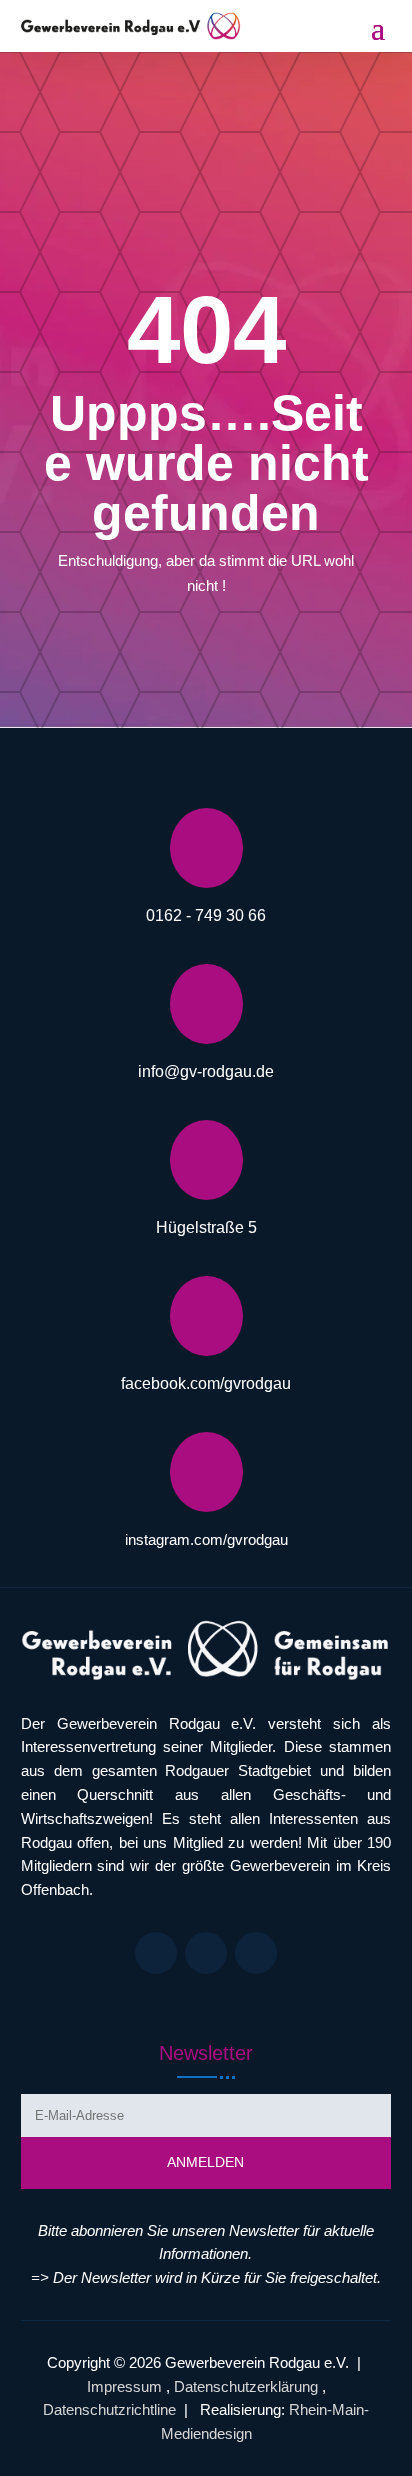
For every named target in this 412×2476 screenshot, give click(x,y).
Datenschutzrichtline (109, 2409)
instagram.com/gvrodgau (206, 1539)
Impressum (124, 2386)
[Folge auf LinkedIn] (256, 1953)
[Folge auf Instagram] (206, 1953)
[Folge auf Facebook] (156, 1953)
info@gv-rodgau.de (206, 1071)
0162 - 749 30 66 (206, 915)
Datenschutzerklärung (246, 2386)
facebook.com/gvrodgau (206, 1383)
